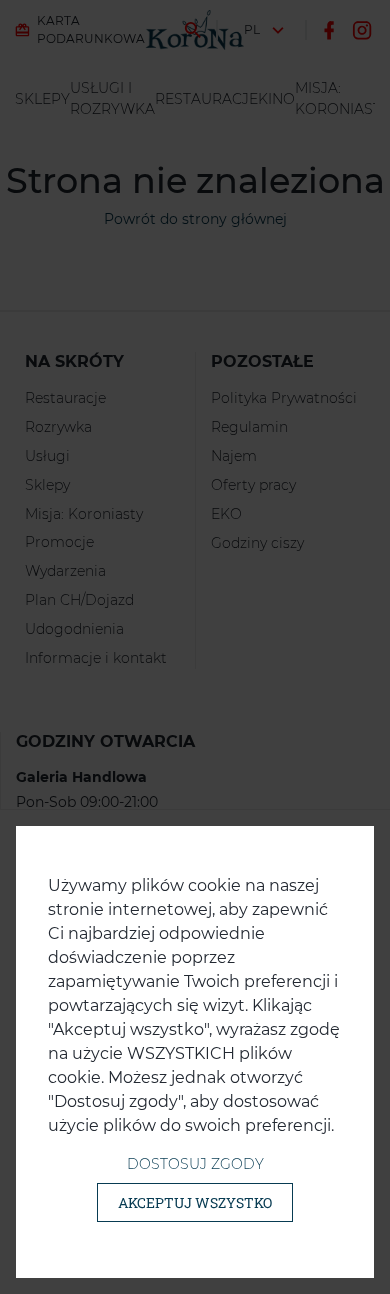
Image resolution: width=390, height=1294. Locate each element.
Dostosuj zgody (195, 1164)
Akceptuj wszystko (195, 1202)
